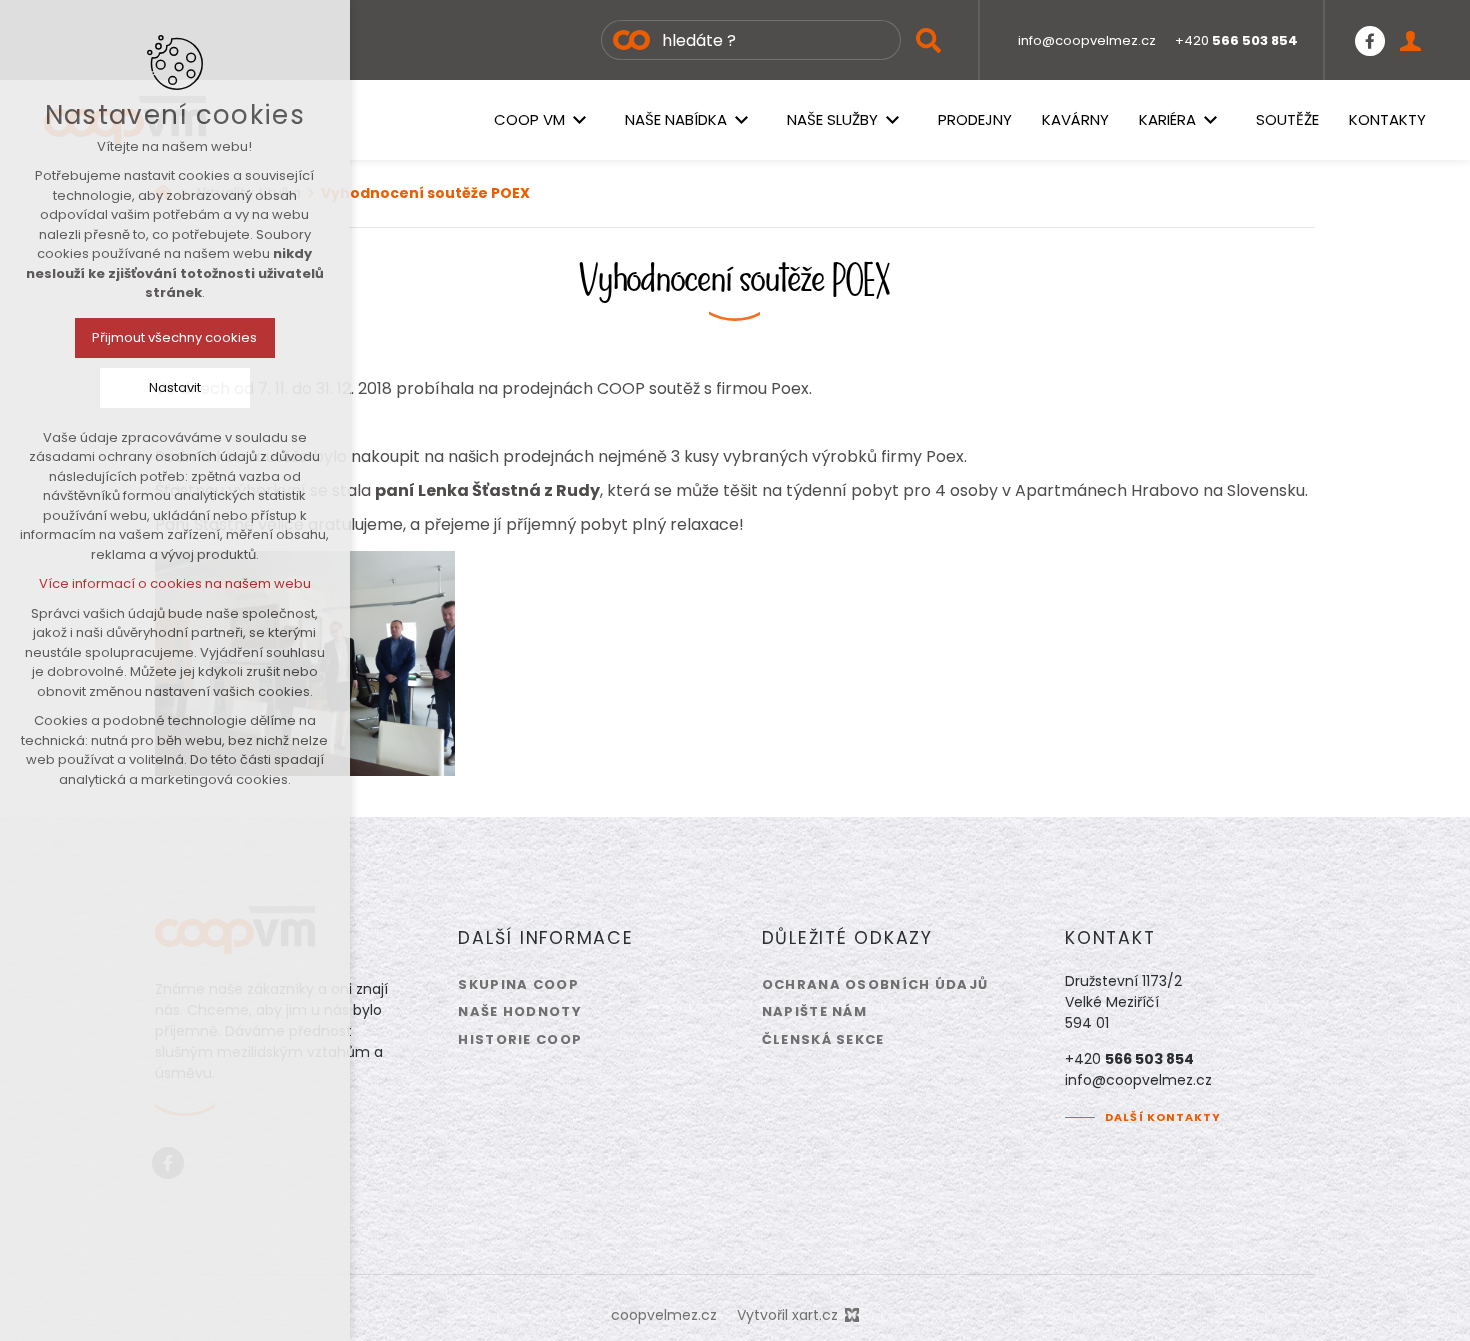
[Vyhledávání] (751, 40)
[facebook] (1370, 40)
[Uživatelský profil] (1410, 40)
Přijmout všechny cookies (175, 337)
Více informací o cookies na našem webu (175, 583)
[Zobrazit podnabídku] (580, 120)
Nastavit (175, 387)
